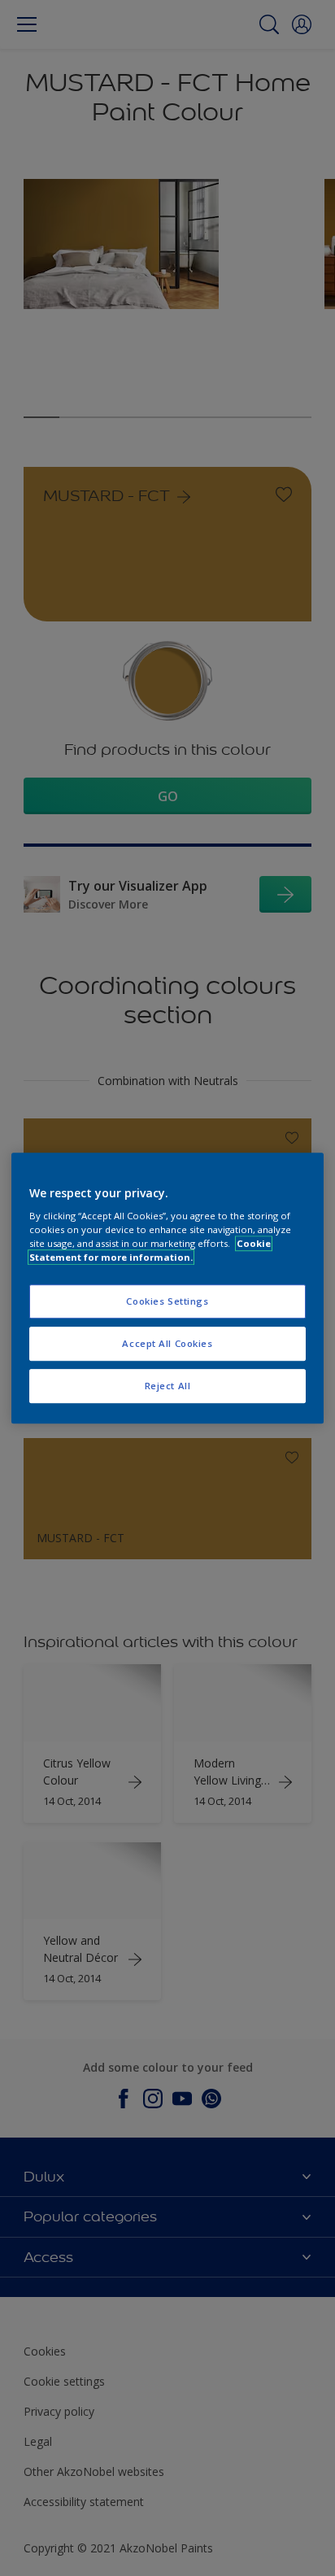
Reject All (168, 1386)
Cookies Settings (167, 1302)
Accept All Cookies (167, 1343)
